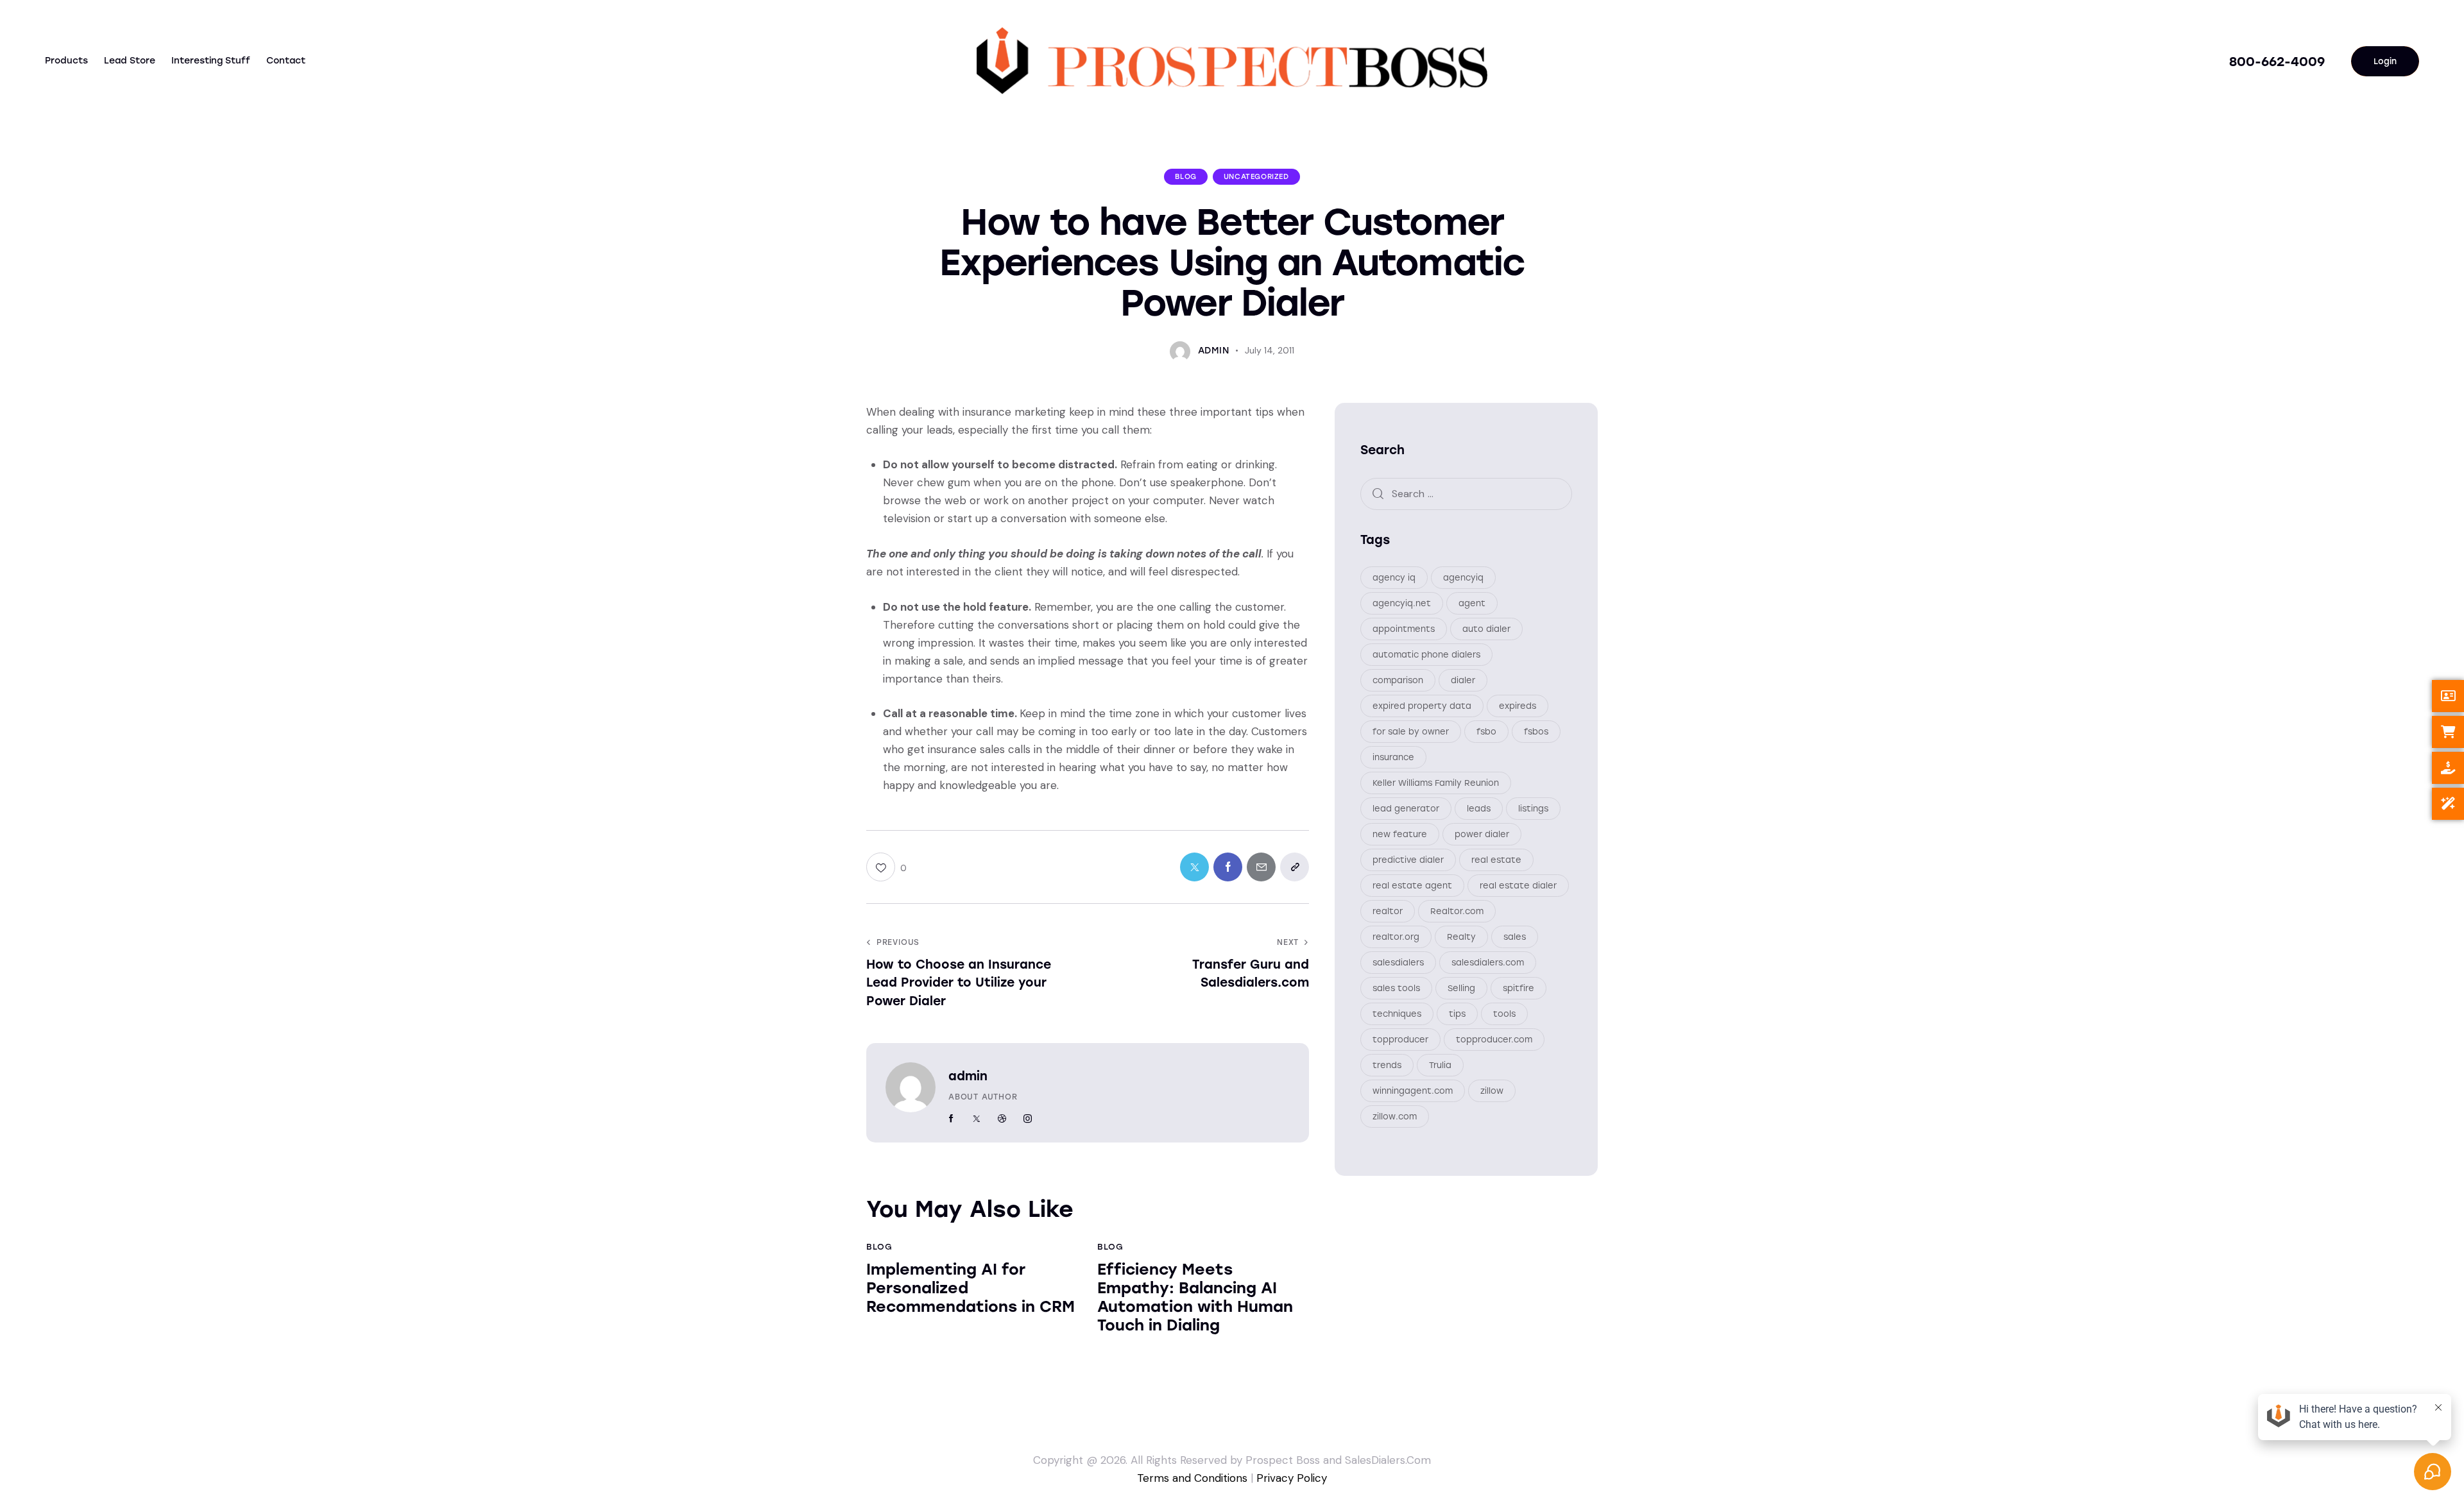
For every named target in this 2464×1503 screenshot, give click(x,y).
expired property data (1422, 706)
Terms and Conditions (1192, 1478)
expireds (1518, 706)
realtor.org (1396, 937)
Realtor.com (1457, 911)
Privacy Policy (1292, 1478)
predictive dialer (1408, 860)
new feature (1400, 834)
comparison (1398, 680)
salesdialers (1398, 963)
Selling (1461, 988)
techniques (1397, 1014)
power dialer (1482, 834)
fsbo (1486, 732)
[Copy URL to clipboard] (1295, 867)
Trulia (1440, 1065)
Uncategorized (1256, 177)
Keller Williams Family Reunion (1436, 783)
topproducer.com (1494, 1040)
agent (1472, 603)
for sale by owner (1411, 732)
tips (1457, 1014)
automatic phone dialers (1426, 655)
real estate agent (1412, 886)
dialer (1463, 680)
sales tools (1396, 988)
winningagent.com (1413, 1091)
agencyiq (1463, 578)
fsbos (1536, 732)
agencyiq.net (1402, 603)
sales (1515, 937)
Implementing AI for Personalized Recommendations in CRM (971, 1288)
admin (968, 1076)
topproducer (1400, 1040)
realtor (1388, 911)
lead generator (1406, 809)
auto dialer (1486, 629)
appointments (1404, 629)
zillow (1492, 1091)
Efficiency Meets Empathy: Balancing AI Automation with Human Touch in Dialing (1195, 1297)
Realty (1461, 937)
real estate (1496, 860)
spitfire (1519, 988)
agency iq (1394, 578)
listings (1533, 809)
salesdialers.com (1488, 963)
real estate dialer (1518, 886)
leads (1479, 809)
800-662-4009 (2277, 62)
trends (1387, 1065)
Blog (1185, 177)
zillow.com (1395, 1117)
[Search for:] (1466, 493)
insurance (1393, 757)
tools (1504, 1014)
